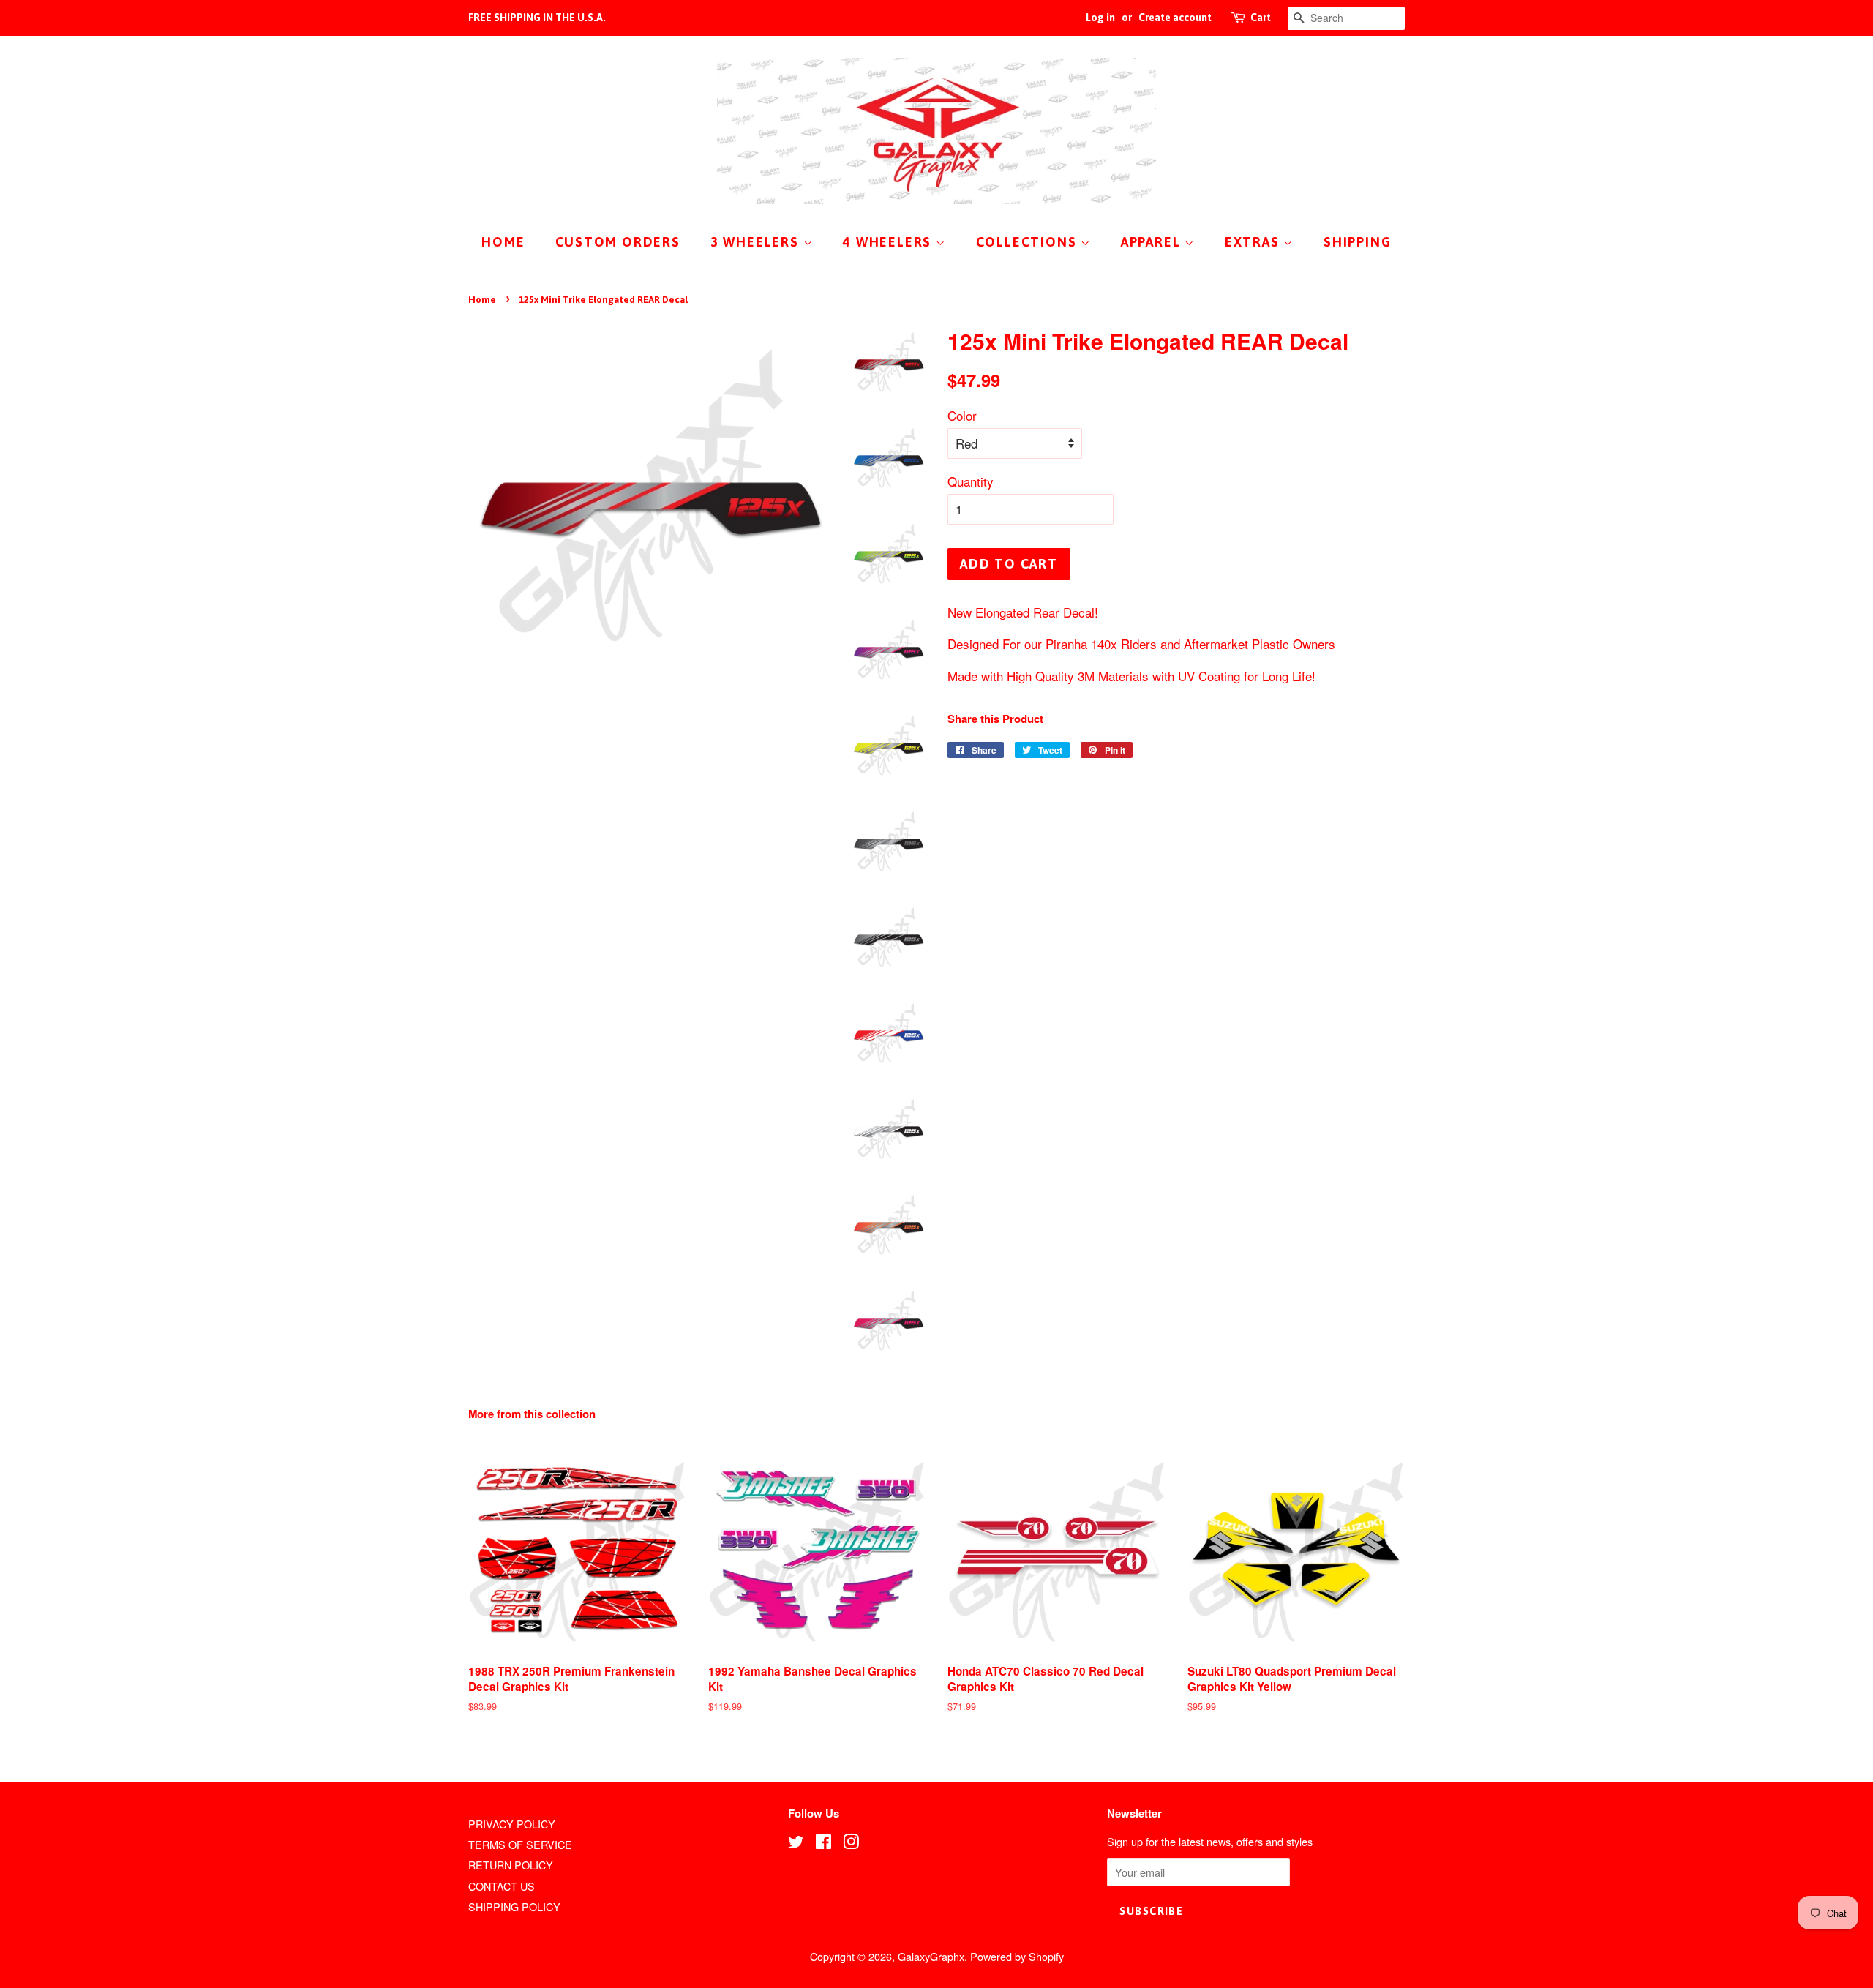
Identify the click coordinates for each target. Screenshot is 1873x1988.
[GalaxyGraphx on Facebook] (823, 1843)
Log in (1100, 18)
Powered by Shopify (1017, 1956)
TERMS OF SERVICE (520, 1844)
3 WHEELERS (757, 242)
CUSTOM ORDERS (618, 242)
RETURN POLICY (511, 1865)
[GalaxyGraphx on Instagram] (851, 1843)
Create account (1175, 18)
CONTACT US (502, 1886)
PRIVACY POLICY (512, 1824)
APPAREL (1153, 242)
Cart (1261, 18)
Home (482, 300)
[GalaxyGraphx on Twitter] (796, 1843)
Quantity (971, 481)
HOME (503, 242)
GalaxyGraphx (931, 1956)
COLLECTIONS (1029, 242)
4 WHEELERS (889, 242)
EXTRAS (1254, 242)
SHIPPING (1357, 242)
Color (962, 415)
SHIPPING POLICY (514, 1906)
